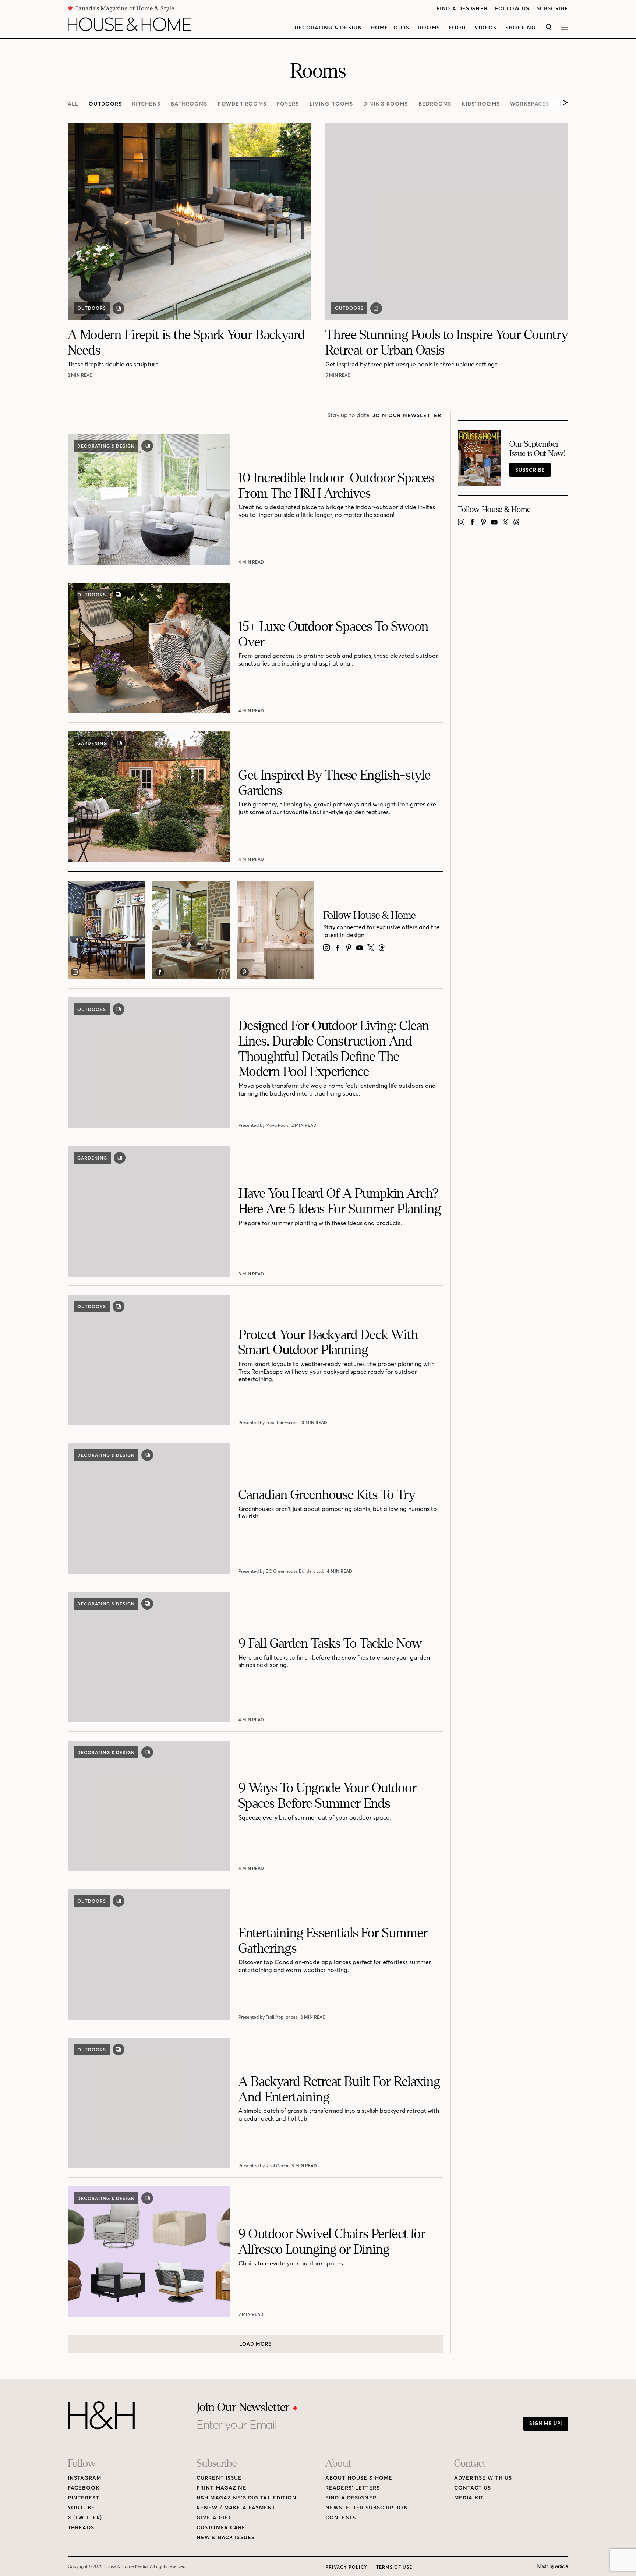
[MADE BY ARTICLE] (553, 2567)
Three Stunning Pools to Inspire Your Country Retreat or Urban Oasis (447, 343)
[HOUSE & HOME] (129, 24)
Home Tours (390, 28)
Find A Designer (462, 9)
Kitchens (146, 104)
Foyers (288, 104)
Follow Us (512, 9)
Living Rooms (331, 104)
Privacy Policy (346, 2567)
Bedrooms (435, 104)
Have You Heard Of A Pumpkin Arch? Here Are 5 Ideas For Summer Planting (340, 1201)
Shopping (521, 28)
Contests (341, 2518)
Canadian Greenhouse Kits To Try (327, 1495)
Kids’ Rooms (480, 104)
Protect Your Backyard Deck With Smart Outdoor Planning (328, 1343)
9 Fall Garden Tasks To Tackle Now (330, 1644)
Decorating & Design (328, 28)
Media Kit (469, 2498)
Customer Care (221, 2528)
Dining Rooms (386, 104)
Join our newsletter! (408, 416)
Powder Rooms (242, 104)
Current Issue (219, 2478)
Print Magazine (222, 2488)
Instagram (84, 2478)
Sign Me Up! (546, 2423)
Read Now (81, 375)
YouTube (81, 2508)
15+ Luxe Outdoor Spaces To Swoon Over (333, 634)
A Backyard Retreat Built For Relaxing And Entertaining (339, 2089)
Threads (81, 2528)
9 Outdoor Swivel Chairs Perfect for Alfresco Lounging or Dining (332, 2242)
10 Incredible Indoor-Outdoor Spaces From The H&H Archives (336, 486)
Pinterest (83, 2498)
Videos (485, 28)
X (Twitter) (85, 2518)
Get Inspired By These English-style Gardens (335, 783)
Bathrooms (189, 104)
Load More (255, 2344)
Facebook (84, 2488)
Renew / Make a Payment (236, 2508)
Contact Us (473, 2488)
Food (457, 28)
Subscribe (552, 9)
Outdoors (105, 104)
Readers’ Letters (353, 2488)
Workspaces (530, 104)
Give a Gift (214, 2518)
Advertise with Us (483, 2478)
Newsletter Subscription (367, 2508)
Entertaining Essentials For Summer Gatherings (333, 1941)
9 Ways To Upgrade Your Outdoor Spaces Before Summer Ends (328, 1796)
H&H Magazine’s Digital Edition (247, 2498)
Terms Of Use (394, 2567)
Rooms (429, 28)
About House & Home (359, 2478)
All (73, 104)
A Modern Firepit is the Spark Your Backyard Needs (186, 343)
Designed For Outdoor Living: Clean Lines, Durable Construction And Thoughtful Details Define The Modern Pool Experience (334, 1049)
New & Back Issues (226, 2538)
